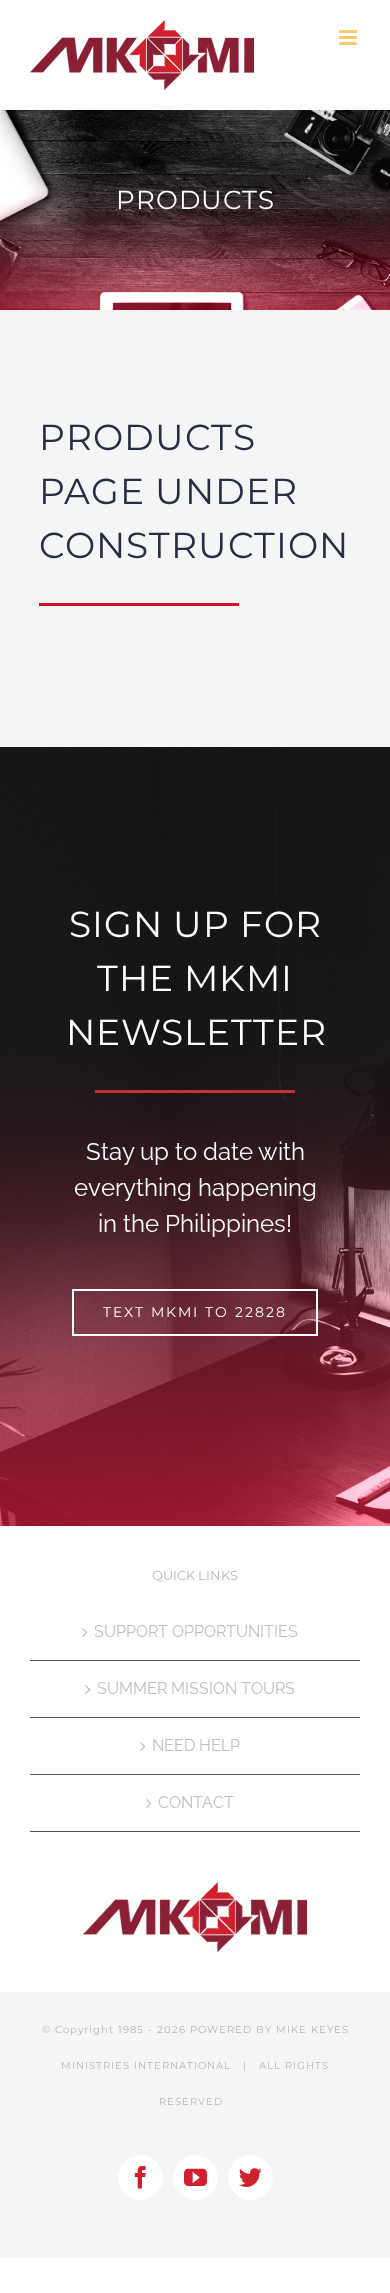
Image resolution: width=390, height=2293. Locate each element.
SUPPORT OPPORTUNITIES (196, 1631)
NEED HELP (196, 1745)
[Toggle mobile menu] (349, 37)
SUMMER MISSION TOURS (196, 1688)
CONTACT (196, 1802)
